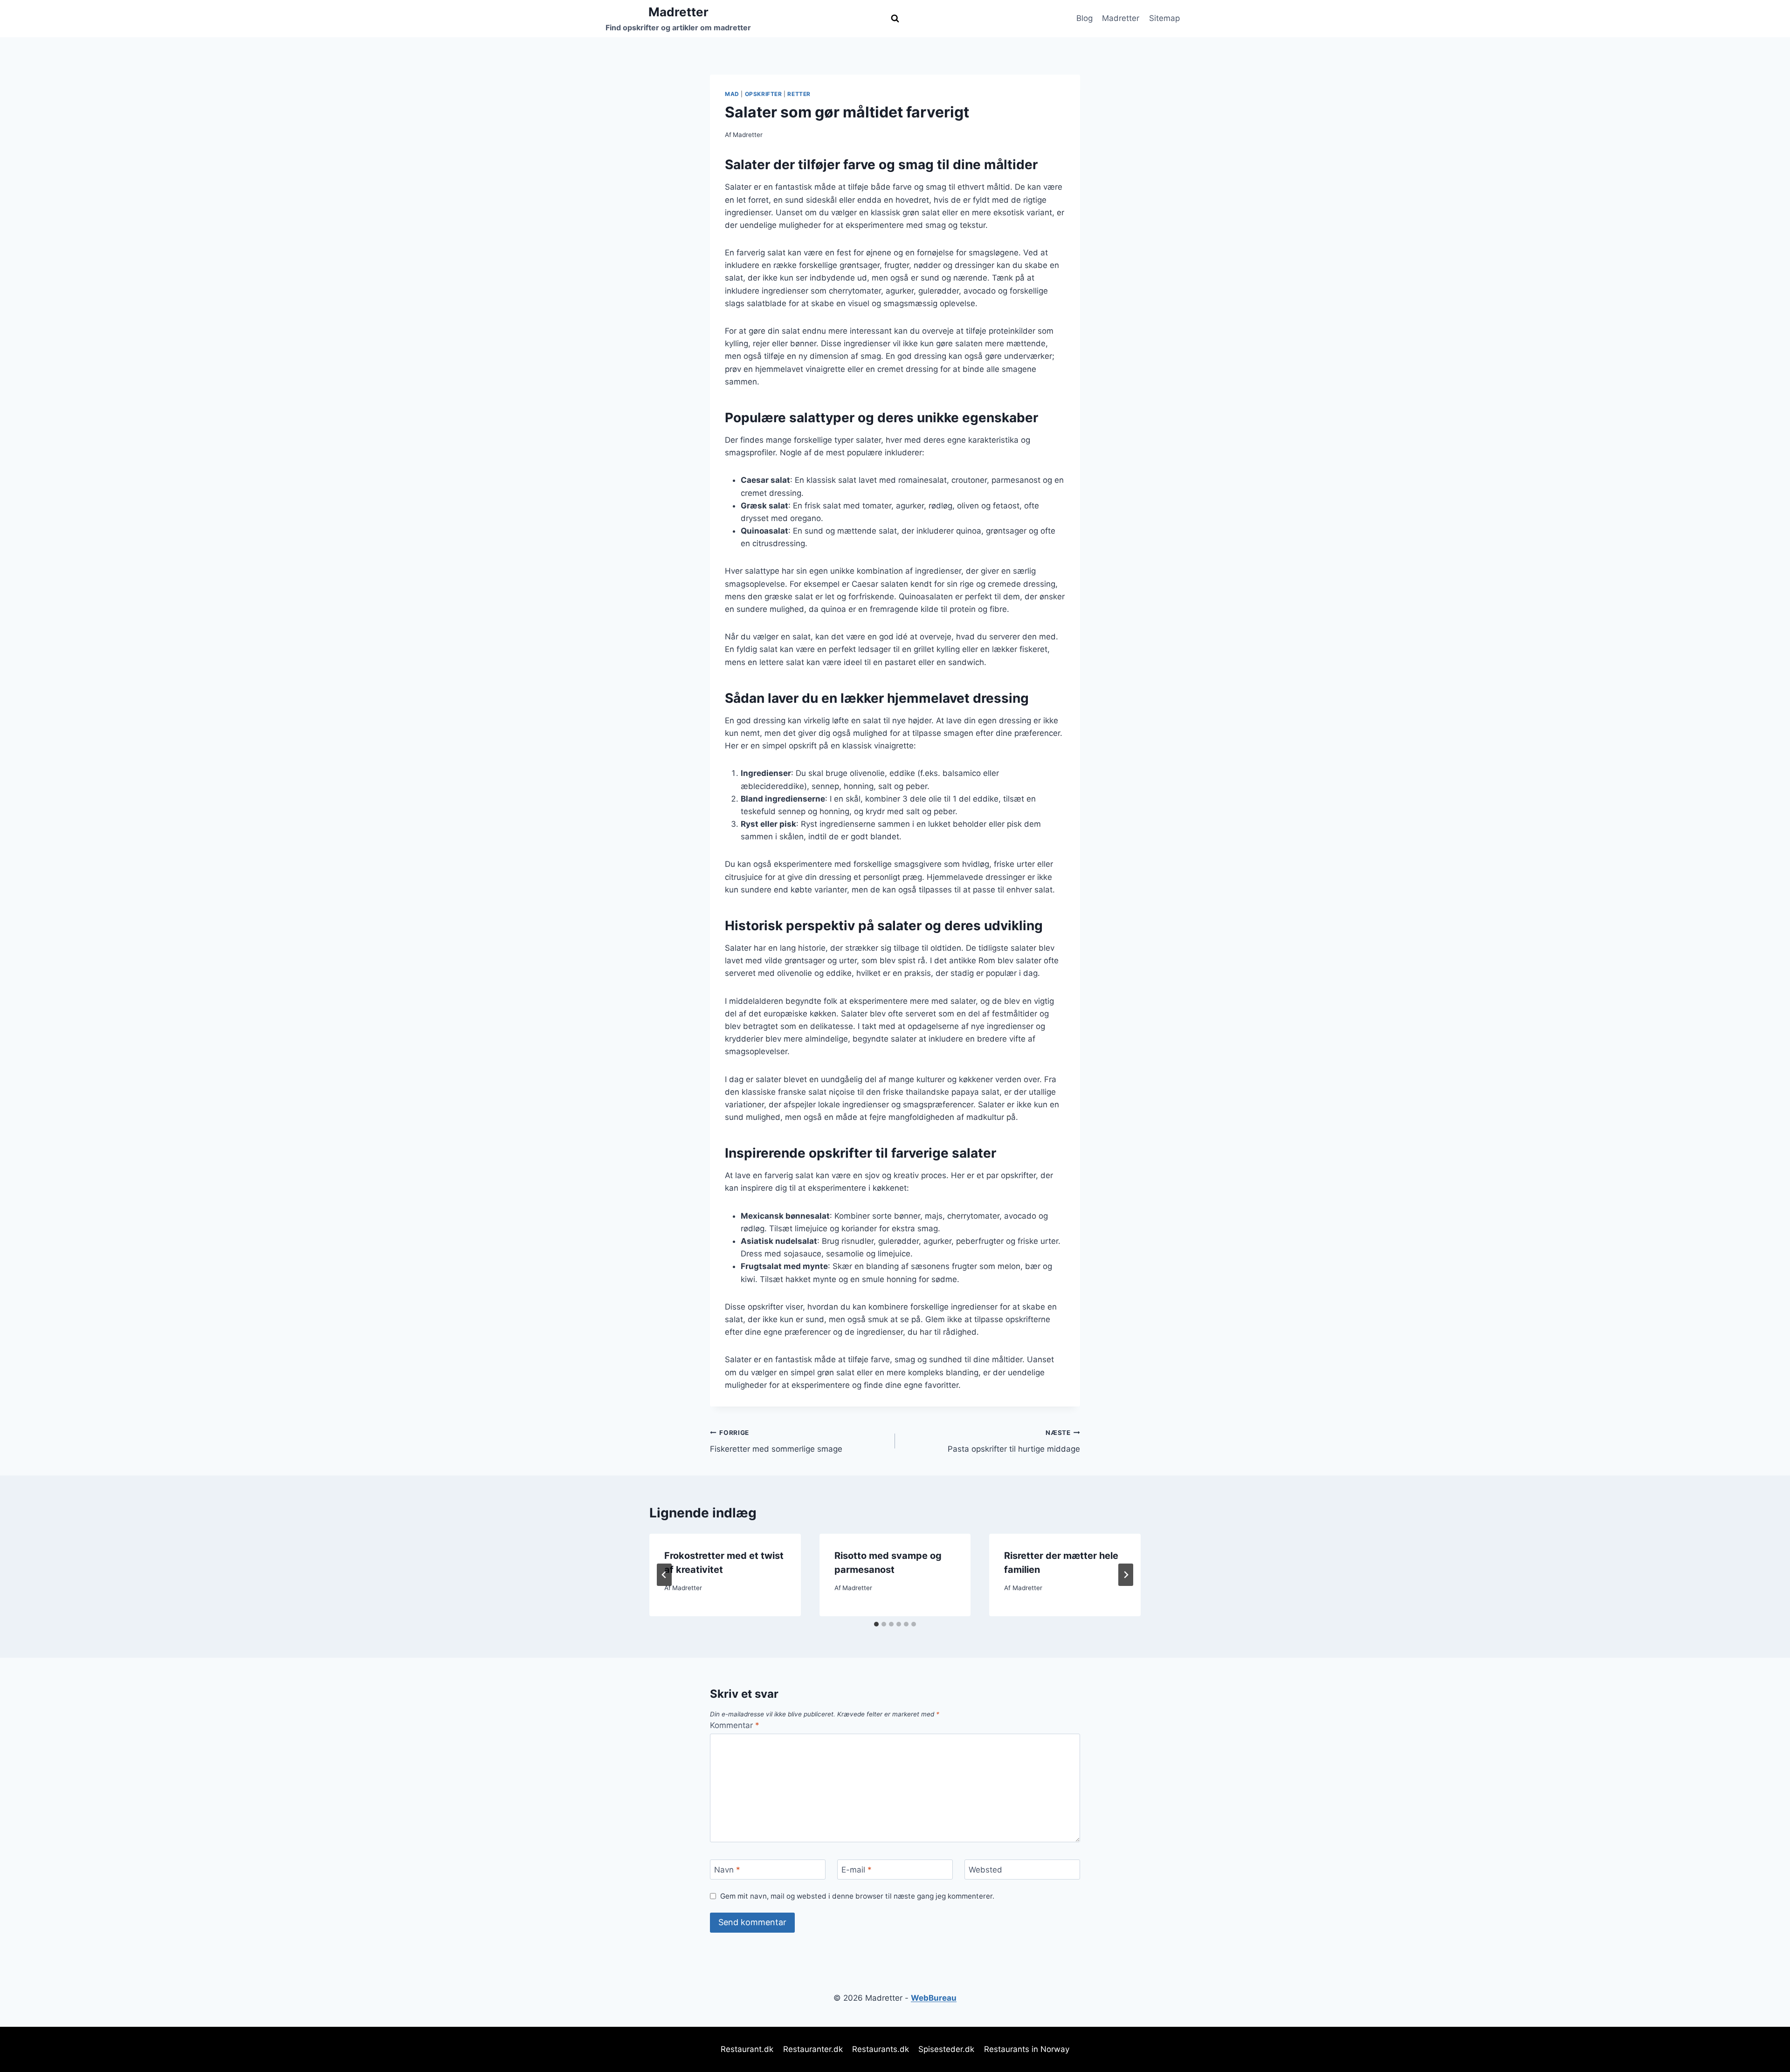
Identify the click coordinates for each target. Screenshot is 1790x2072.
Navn (727, 1870)
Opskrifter (764, 94)
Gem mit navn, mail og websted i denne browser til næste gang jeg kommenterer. (857, 1896)
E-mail (857, 1870)
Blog (1084, 18)
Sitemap (1164, 18)
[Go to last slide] (664, 1575)
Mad (732, 94)
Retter (799, 94)
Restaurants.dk (881, 2049)
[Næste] (1126, 1575)
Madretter (1121, 18)
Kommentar (735, 1725)
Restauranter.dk (813, 2049)
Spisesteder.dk (946, 2049)
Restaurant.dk (747, 2049)
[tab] (876, 1624)
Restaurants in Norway (1027, 2049)
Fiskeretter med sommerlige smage (776, 1441)
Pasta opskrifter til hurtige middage (1014, 1441)
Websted (985, 1870)
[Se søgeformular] (895, 19)
